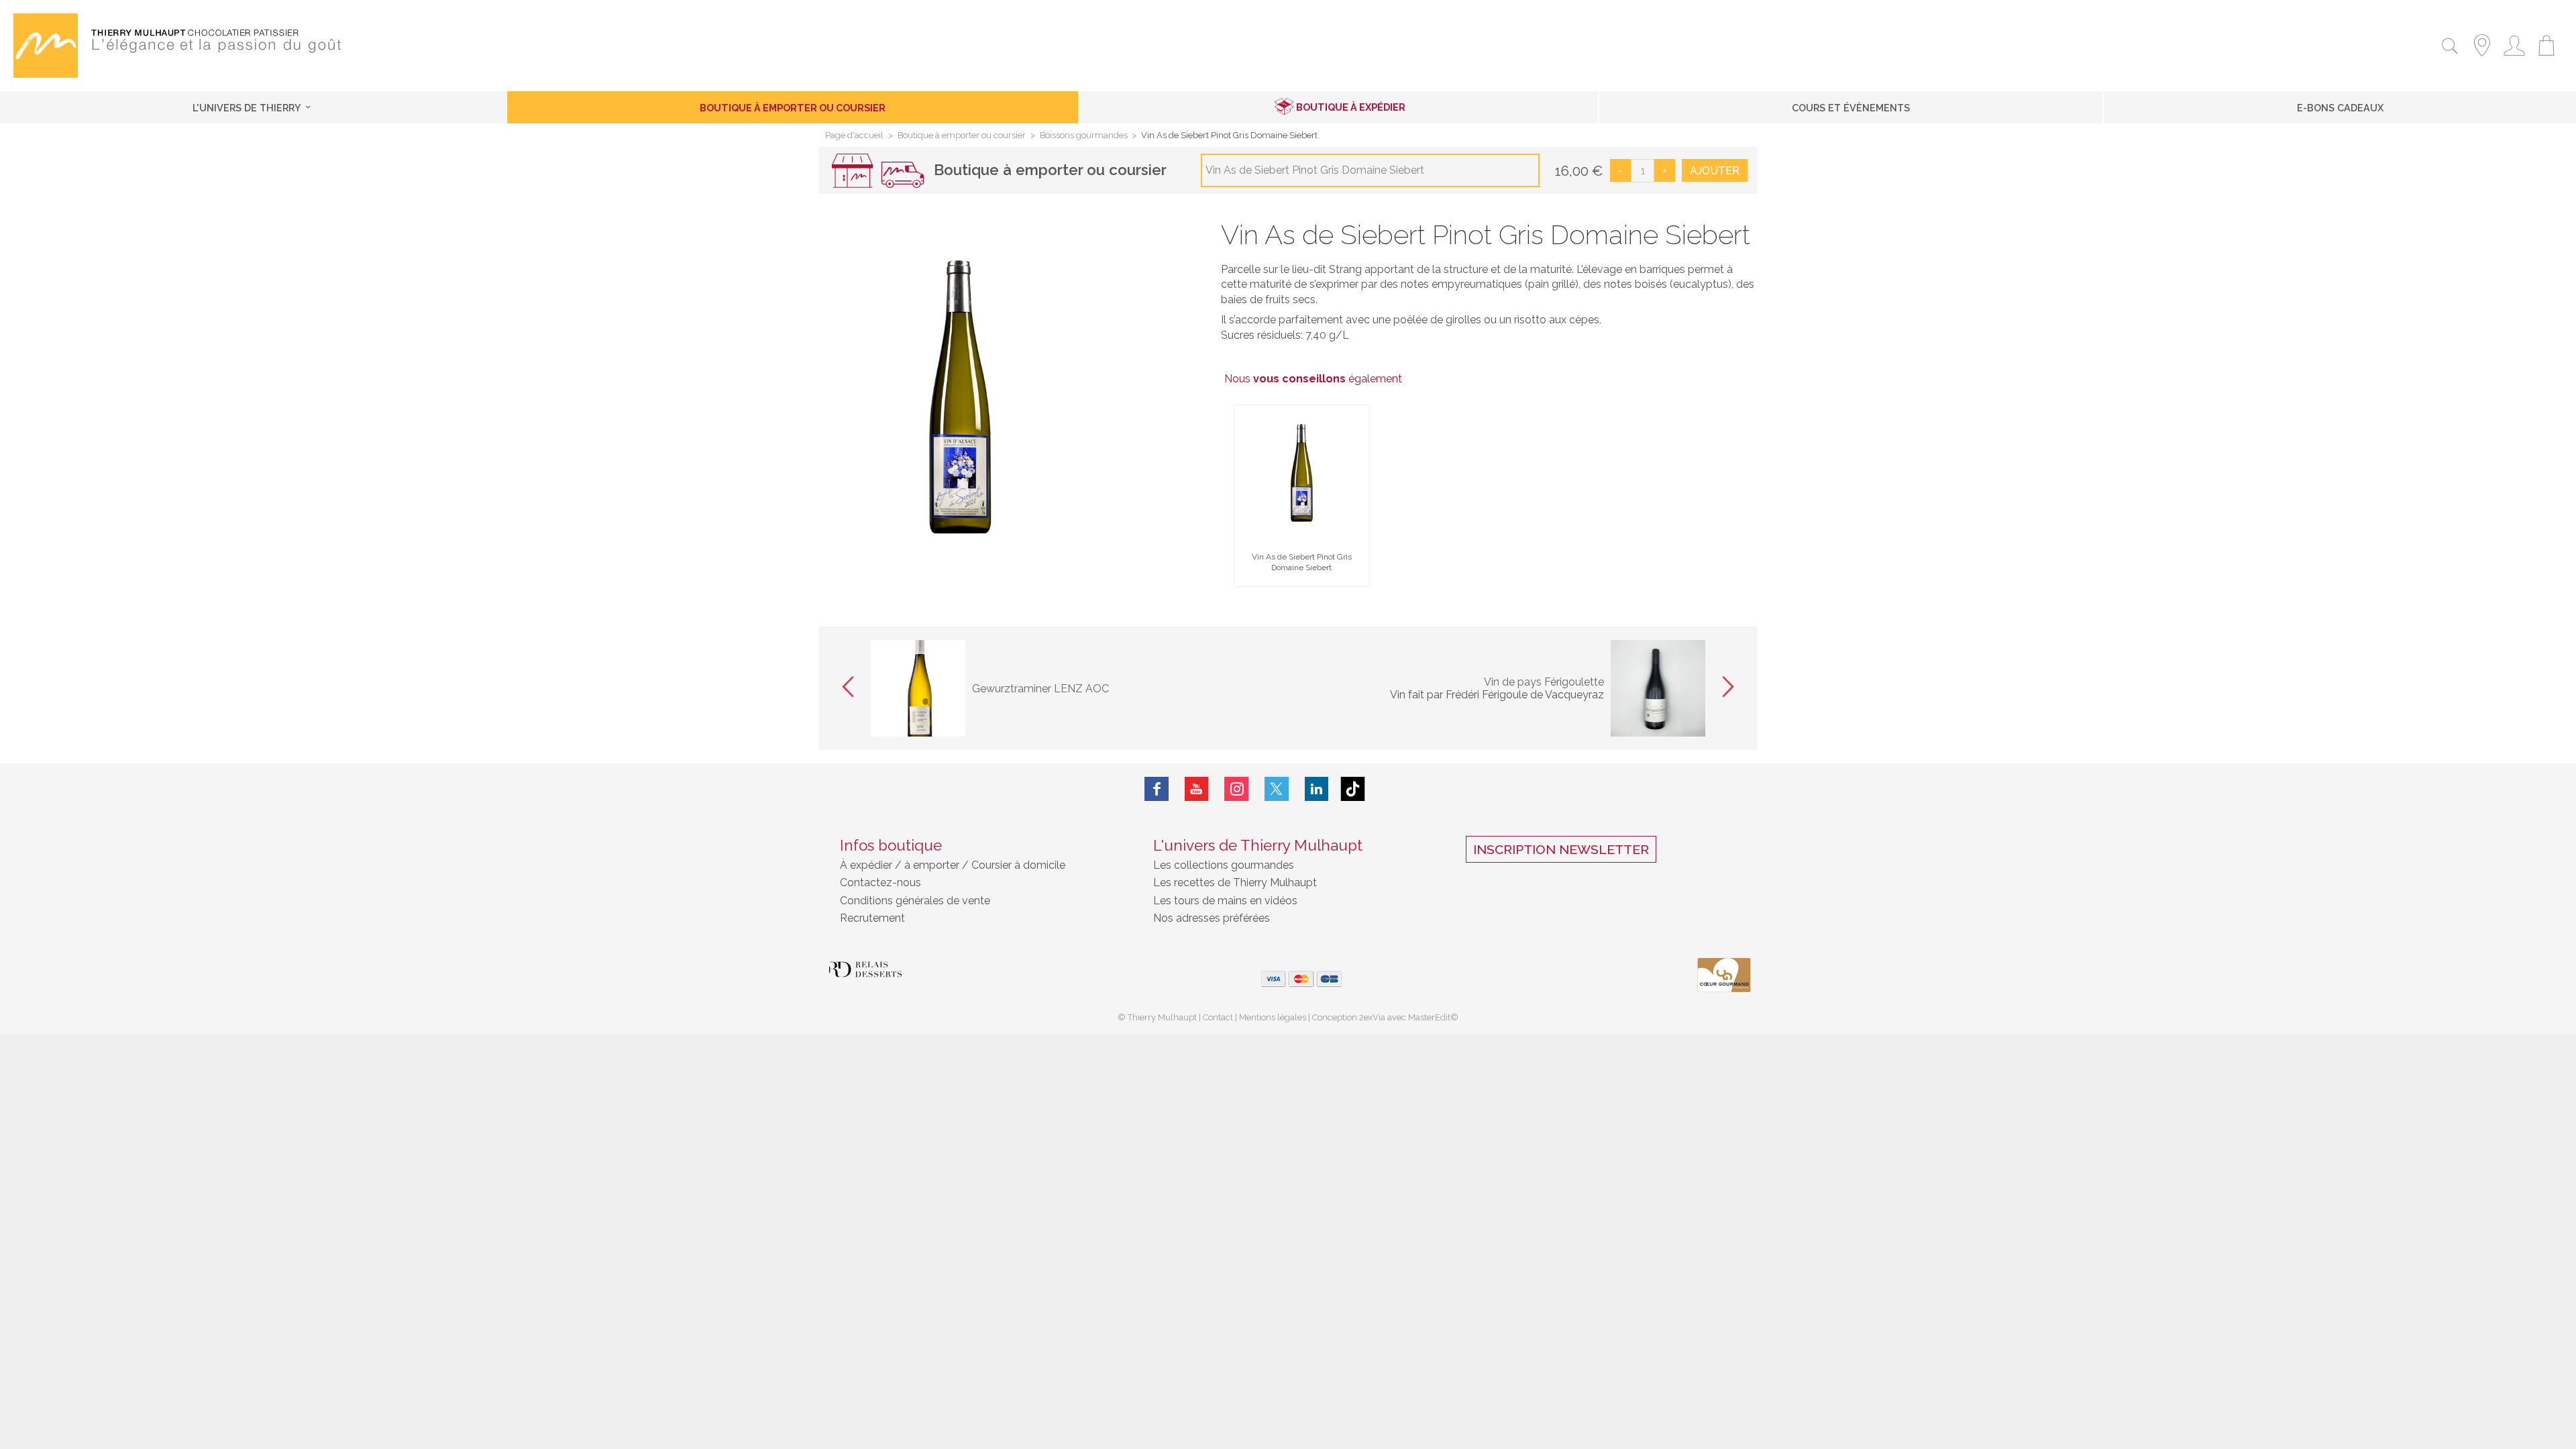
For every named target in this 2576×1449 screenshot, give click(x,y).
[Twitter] (1277, 789)
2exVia (1373, 1017)
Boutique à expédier (1351, 107)
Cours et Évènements (1851, 108)
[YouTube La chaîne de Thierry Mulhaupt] (1197, 789)
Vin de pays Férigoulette (1544, 682)
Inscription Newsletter (1561, 849)
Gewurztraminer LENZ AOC (1040, 689)
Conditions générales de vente (915, 901)
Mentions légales (1273, 1017)
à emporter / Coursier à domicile (983, 865)
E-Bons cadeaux (2340, 108)
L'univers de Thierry (248, 108)
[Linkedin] (1317, 789)
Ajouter (1715, 171)
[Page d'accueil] (46, 74)
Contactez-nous (880, 882)
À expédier (867, 865)
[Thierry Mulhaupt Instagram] (1236, 789)
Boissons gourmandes (1084, 136)
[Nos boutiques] (2482, 58)
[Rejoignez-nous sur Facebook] (1157, 789)
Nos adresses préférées (1212, 918)
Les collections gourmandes (1224, 865)
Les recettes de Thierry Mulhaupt (1235, 882)
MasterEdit (1429, 1017)
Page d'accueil (854, 136)
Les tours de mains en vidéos (1225, 901)
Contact (1218, 1017)
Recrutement (872, 918)
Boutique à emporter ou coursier (793, 108)
